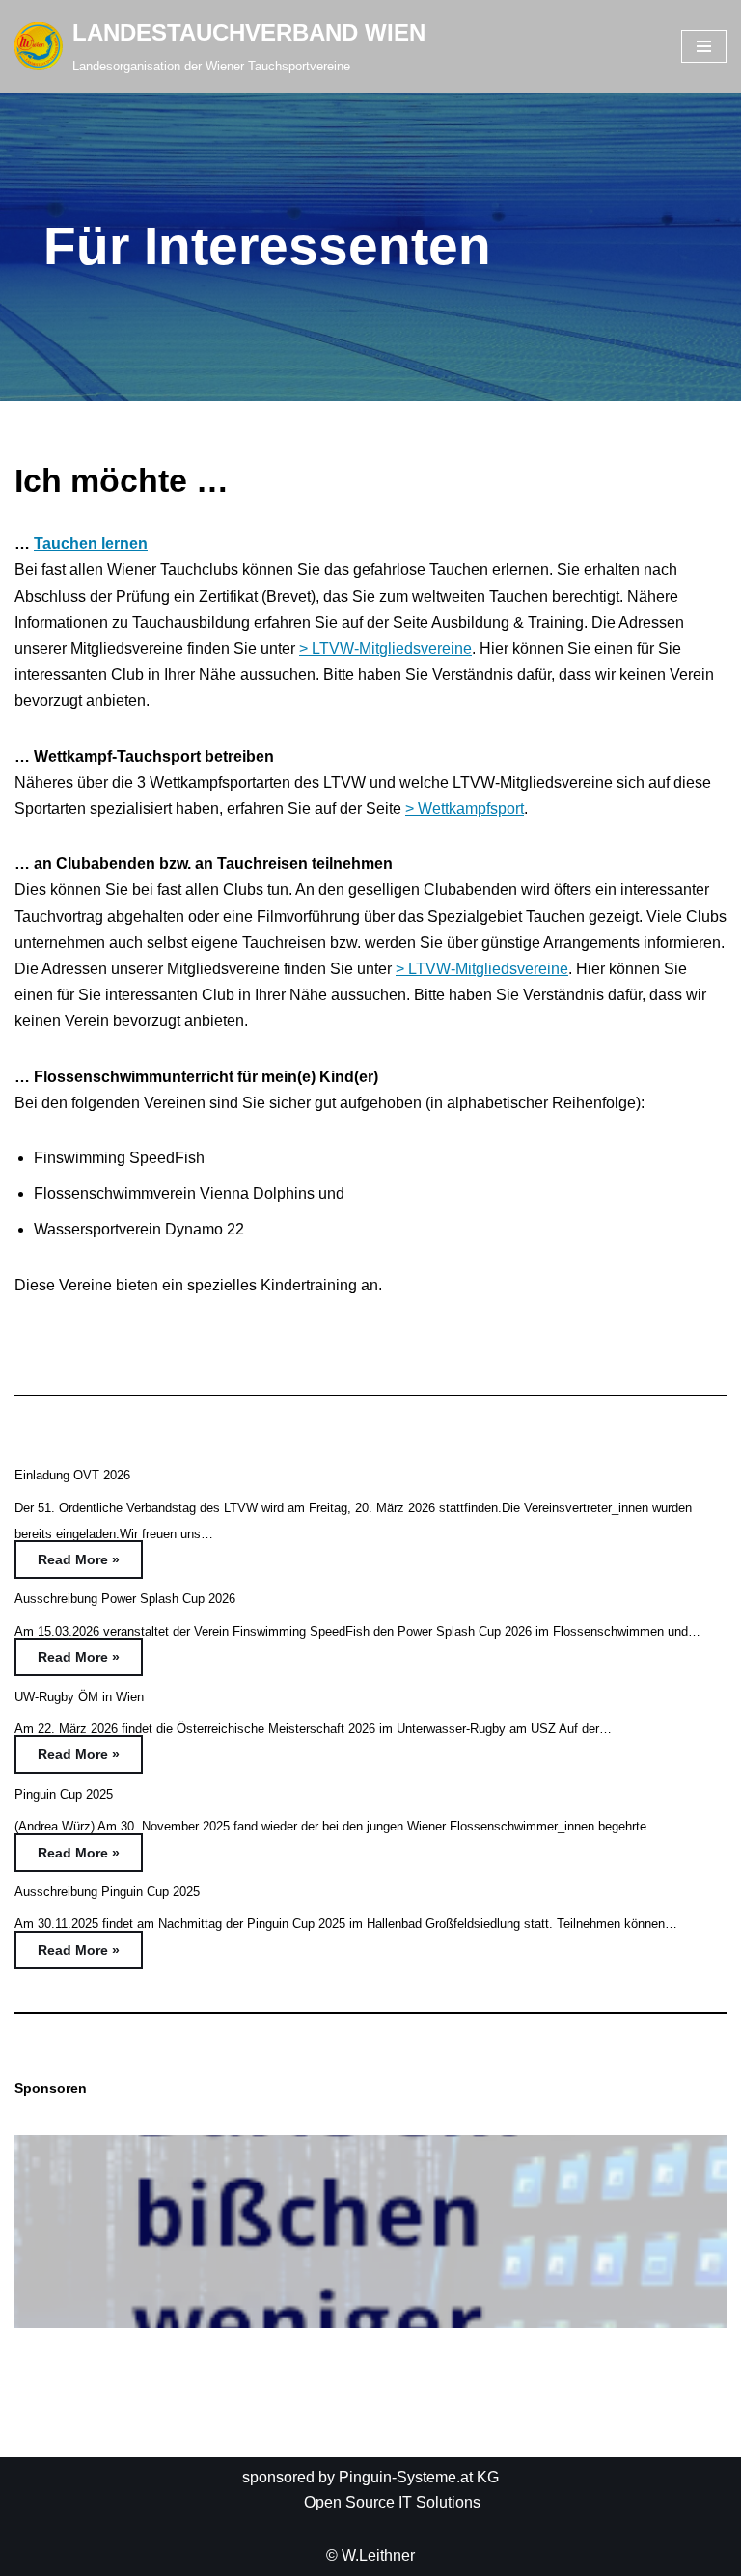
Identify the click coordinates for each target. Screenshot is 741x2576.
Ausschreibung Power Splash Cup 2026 (125, 1599)
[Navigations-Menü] (704, 46)
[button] (370, 2232)
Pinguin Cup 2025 (64, 1794)
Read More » (67, 1564)
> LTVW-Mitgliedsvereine (385, 649)
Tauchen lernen (91, 543)
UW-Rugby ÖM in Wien (79, 1697)
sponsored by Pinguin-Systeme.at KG (370, 2477)
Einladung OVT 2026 (72, 1475)
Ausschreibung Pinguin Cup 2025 (107, 1892)
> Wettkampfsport (465, 809)
